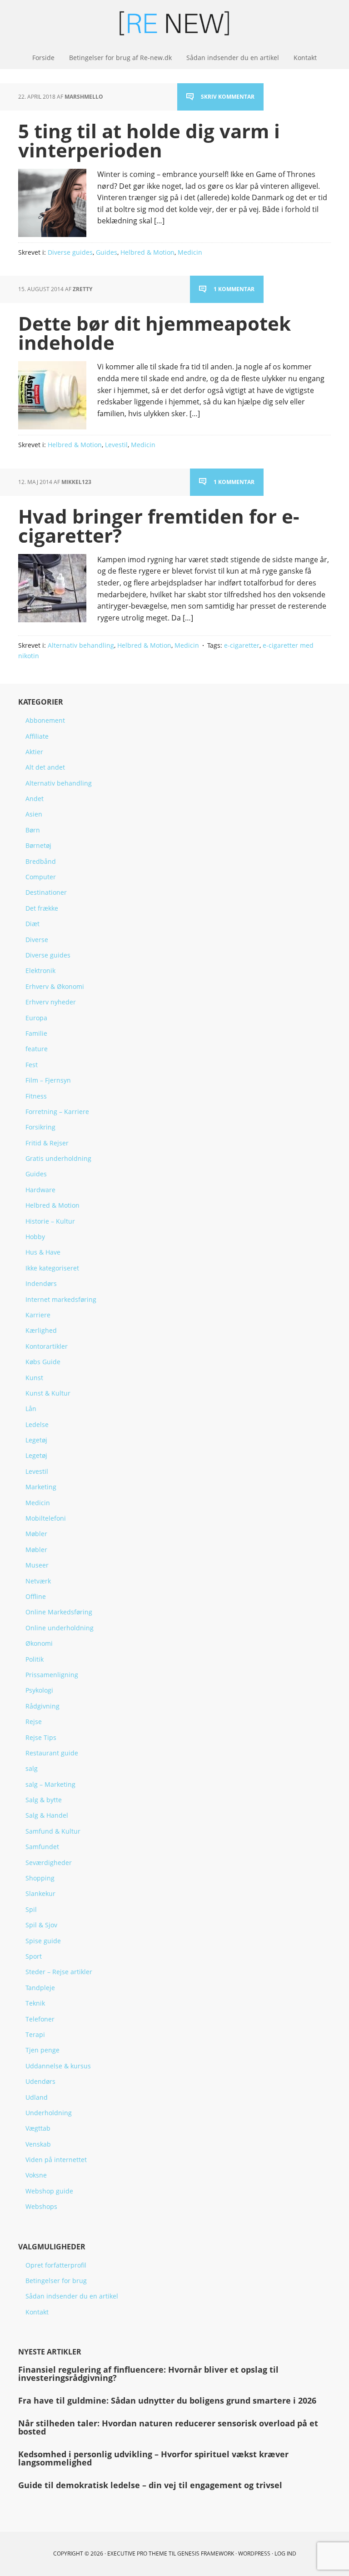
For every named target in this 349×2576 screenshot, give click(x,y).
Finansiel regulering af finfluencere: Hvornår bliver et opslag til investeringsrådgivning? (148, 2374)
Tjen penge (42, 2050)
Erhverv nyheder (51, 1002)
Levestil (116, 445)
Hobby (35, 1237)
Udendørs (40, 2081)
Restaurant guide (52, 1753)
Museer (37, 1565)
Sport (34, 1956)
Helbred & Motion (147, 252)
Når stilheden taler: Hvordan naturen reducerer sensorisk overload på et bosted (168, 2427)
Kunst (34, 1378)
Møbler (36, 1534)
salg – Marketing (50, 1784)
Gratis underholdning (58, 1158)
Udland (37, 2097)
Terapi (35, 2034)
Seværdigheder (49, 1863)
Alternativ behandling (81, 645)
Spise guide (43, 1941)
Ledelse (37, 1424)
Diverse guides (70, 252)
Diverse (37, 940)
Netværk (38, 1581)
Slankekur (40, 1893)
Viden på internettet (56, 2160)
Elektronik (40, 970)
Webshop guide (49, 2191)
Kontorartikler (47, 1346)
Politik (35, 1659)
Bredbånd (41, 861)
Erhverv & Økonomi (55, 986)
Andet (35, 799)
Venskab (38, 2144)
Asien (34, 814)
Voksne (36, 2175)
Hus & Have (43, 1252)
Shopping (40, 1878)
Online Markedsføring (59, 1612)
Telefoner (40, 2019)
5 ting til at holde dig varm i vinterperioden (149, 140)
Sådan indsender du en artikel (72, 2296)
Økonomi (39, 1643)
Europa (36, 1018)
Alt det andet (45, 767)
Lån (31, 1409)
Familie (36, 1033)
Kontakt (37, 2312)
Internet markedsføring (61, 1299)
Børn (33, 830)
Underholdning (49, 2113)
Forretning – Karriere (57, 1112)
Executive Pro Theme (137, 2553)
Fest (32, 1065)
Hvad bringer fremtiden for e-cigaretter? (159, 526)
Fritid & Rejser (47, 1143)
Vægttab (38, 2128)
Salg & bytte (44, 1800)
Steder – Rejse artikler (59, 1972)
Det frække (42, 908)
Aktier (34, 752)
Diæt (32, 924)
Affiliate (37, 736)
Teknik (35, 2003)
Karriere (38, 1315)
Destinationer (46, 892)
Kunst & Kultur (48, 1393)
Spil (31, 1909)
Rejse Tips (41, 1737)
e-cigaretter (242, 645)
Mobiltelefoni (46, 1518)
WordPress (254, 2553)
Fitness (36, 1096)
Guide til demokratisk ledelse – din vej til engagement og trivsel (150, 2485)
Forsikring (40, 1127)
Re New (174, 23)
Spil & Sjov (41, 1925)
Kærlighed (41, 1330)
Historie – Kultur (50, 1221)
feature (37, 1049)
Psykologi (39, 1690)
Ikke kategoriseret (52, 1268)
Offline (36, 1596)
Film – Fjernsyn (48, 1080)
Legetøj (36, 1440)
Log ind (285, 2553)
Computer (41, 877)
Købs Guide (43, 1362)
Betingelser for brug (56, 2281)
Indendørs (41, 1283)
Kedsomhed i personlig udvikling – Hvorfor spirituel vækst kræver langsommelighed (153, 2458)
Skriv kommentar (228, 97)
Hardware (40, 1190)
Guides (107, 252)
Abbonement (45, 720)
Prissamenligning (52, 1675)
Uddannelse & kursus (58, 2066)
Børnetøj (38, 845)
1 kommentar (234, 289)
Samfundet (42, 1847)
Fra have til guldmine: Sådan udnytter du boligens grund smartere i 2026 (167, 2400)
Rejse (34, 1722)
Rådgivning (42, 1706)
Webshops (41, 2206)
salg (32, 1768)
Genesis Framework (206, 2553)
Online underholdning (60, 1628)
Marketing (41, 1487)
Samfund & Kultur (53, 1831)
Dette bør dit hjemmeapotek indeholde (155, 333)
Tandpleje (40, 1988)
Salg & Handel (47, 1815)
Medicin (190, 252)
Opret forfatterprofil (56, 2265)
